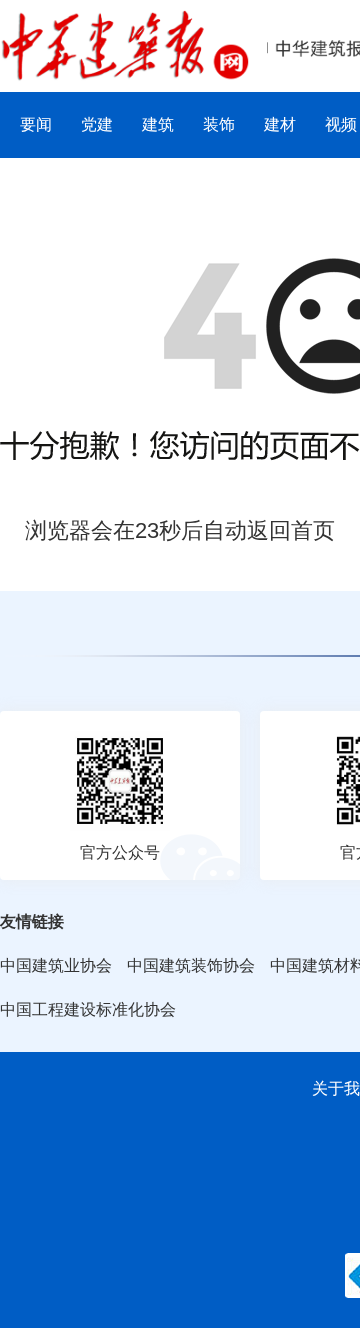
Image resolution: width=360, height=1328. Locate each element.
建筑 (158, 124)
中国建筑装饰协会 (191, 965)
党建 (97, 124)
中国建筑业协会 (56, 965)
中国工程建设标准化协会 (88, 1009)
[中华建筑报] (125, 21)
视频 (341, 124)
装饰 (219, 124)
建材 (280, 124)
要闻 (36, 124)
